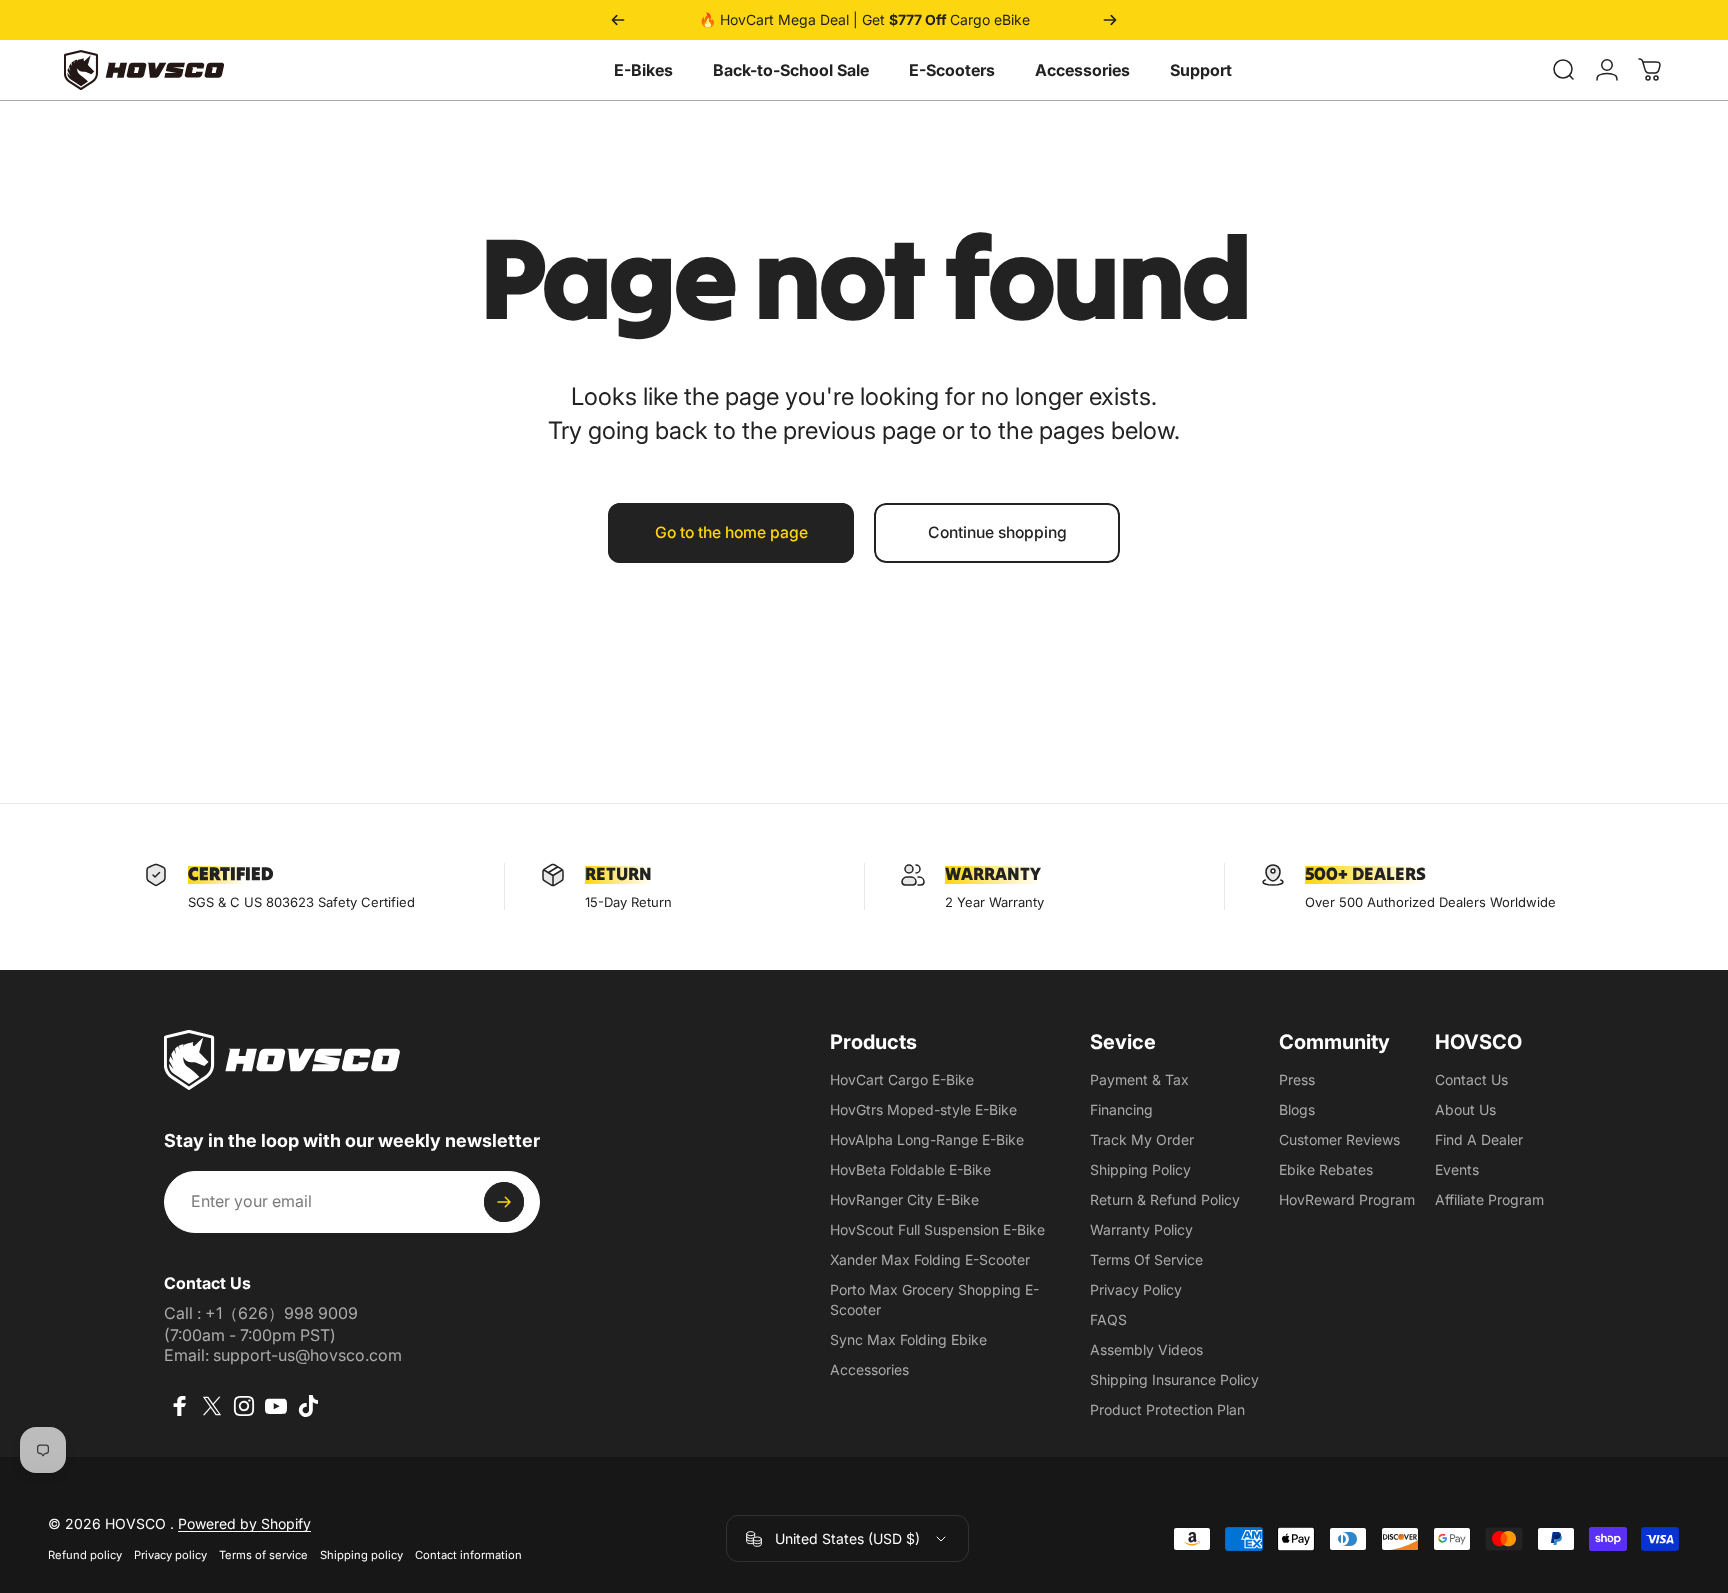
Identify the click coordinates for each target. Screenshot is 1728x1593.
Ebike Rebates (1326, 1169)
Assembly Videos (1146, 1349)
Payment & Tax (1139, 1079)
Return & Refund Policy (1165, 1199)
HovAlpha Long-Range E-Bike (927, 1139)
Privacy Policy (1136, 1289)
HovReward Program (1347, 1199)
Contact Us (1471, 1079)
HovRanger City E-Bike (904, 1199)
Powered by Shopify (244, 1523)
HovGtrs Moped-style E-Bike (923, 1109)
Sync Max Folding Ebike (908, 1339)
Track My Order (1142, 1139)
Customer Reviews (1339, 1139)
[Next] (1110, 20)
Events (1457, 1169)
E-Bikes (643, 70)
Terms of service (263, 1555)
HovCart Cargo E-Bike (902, 1079)
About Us (1465, 1109)
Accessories (1082, 70)
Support (1201, 70)
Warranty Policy (1141, 1229)
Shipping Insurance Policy (1174, 1379)
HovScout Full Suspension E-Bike (937, 1229)
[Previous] (618, 20)
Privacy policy (170, 1555)
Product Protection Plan (1167, 1409)
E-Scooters (952, 70)
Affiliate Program (1489, 1199)
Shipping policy (361, 1555)
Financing (1121, 1109)
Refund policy (85, 1555)
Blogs (1297, 1109)
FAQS (1108, 1319)
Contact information (468, 1555)
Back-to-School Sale (791, 70)
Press (1297, 1079)
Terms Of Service (1146, 1259)
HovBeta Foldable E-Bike (910, 1169)
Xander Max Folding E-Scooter (930, 1259)
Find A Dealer (1479, 1139)
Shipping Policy (1140, 1169)
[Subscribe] (504, 1202)
